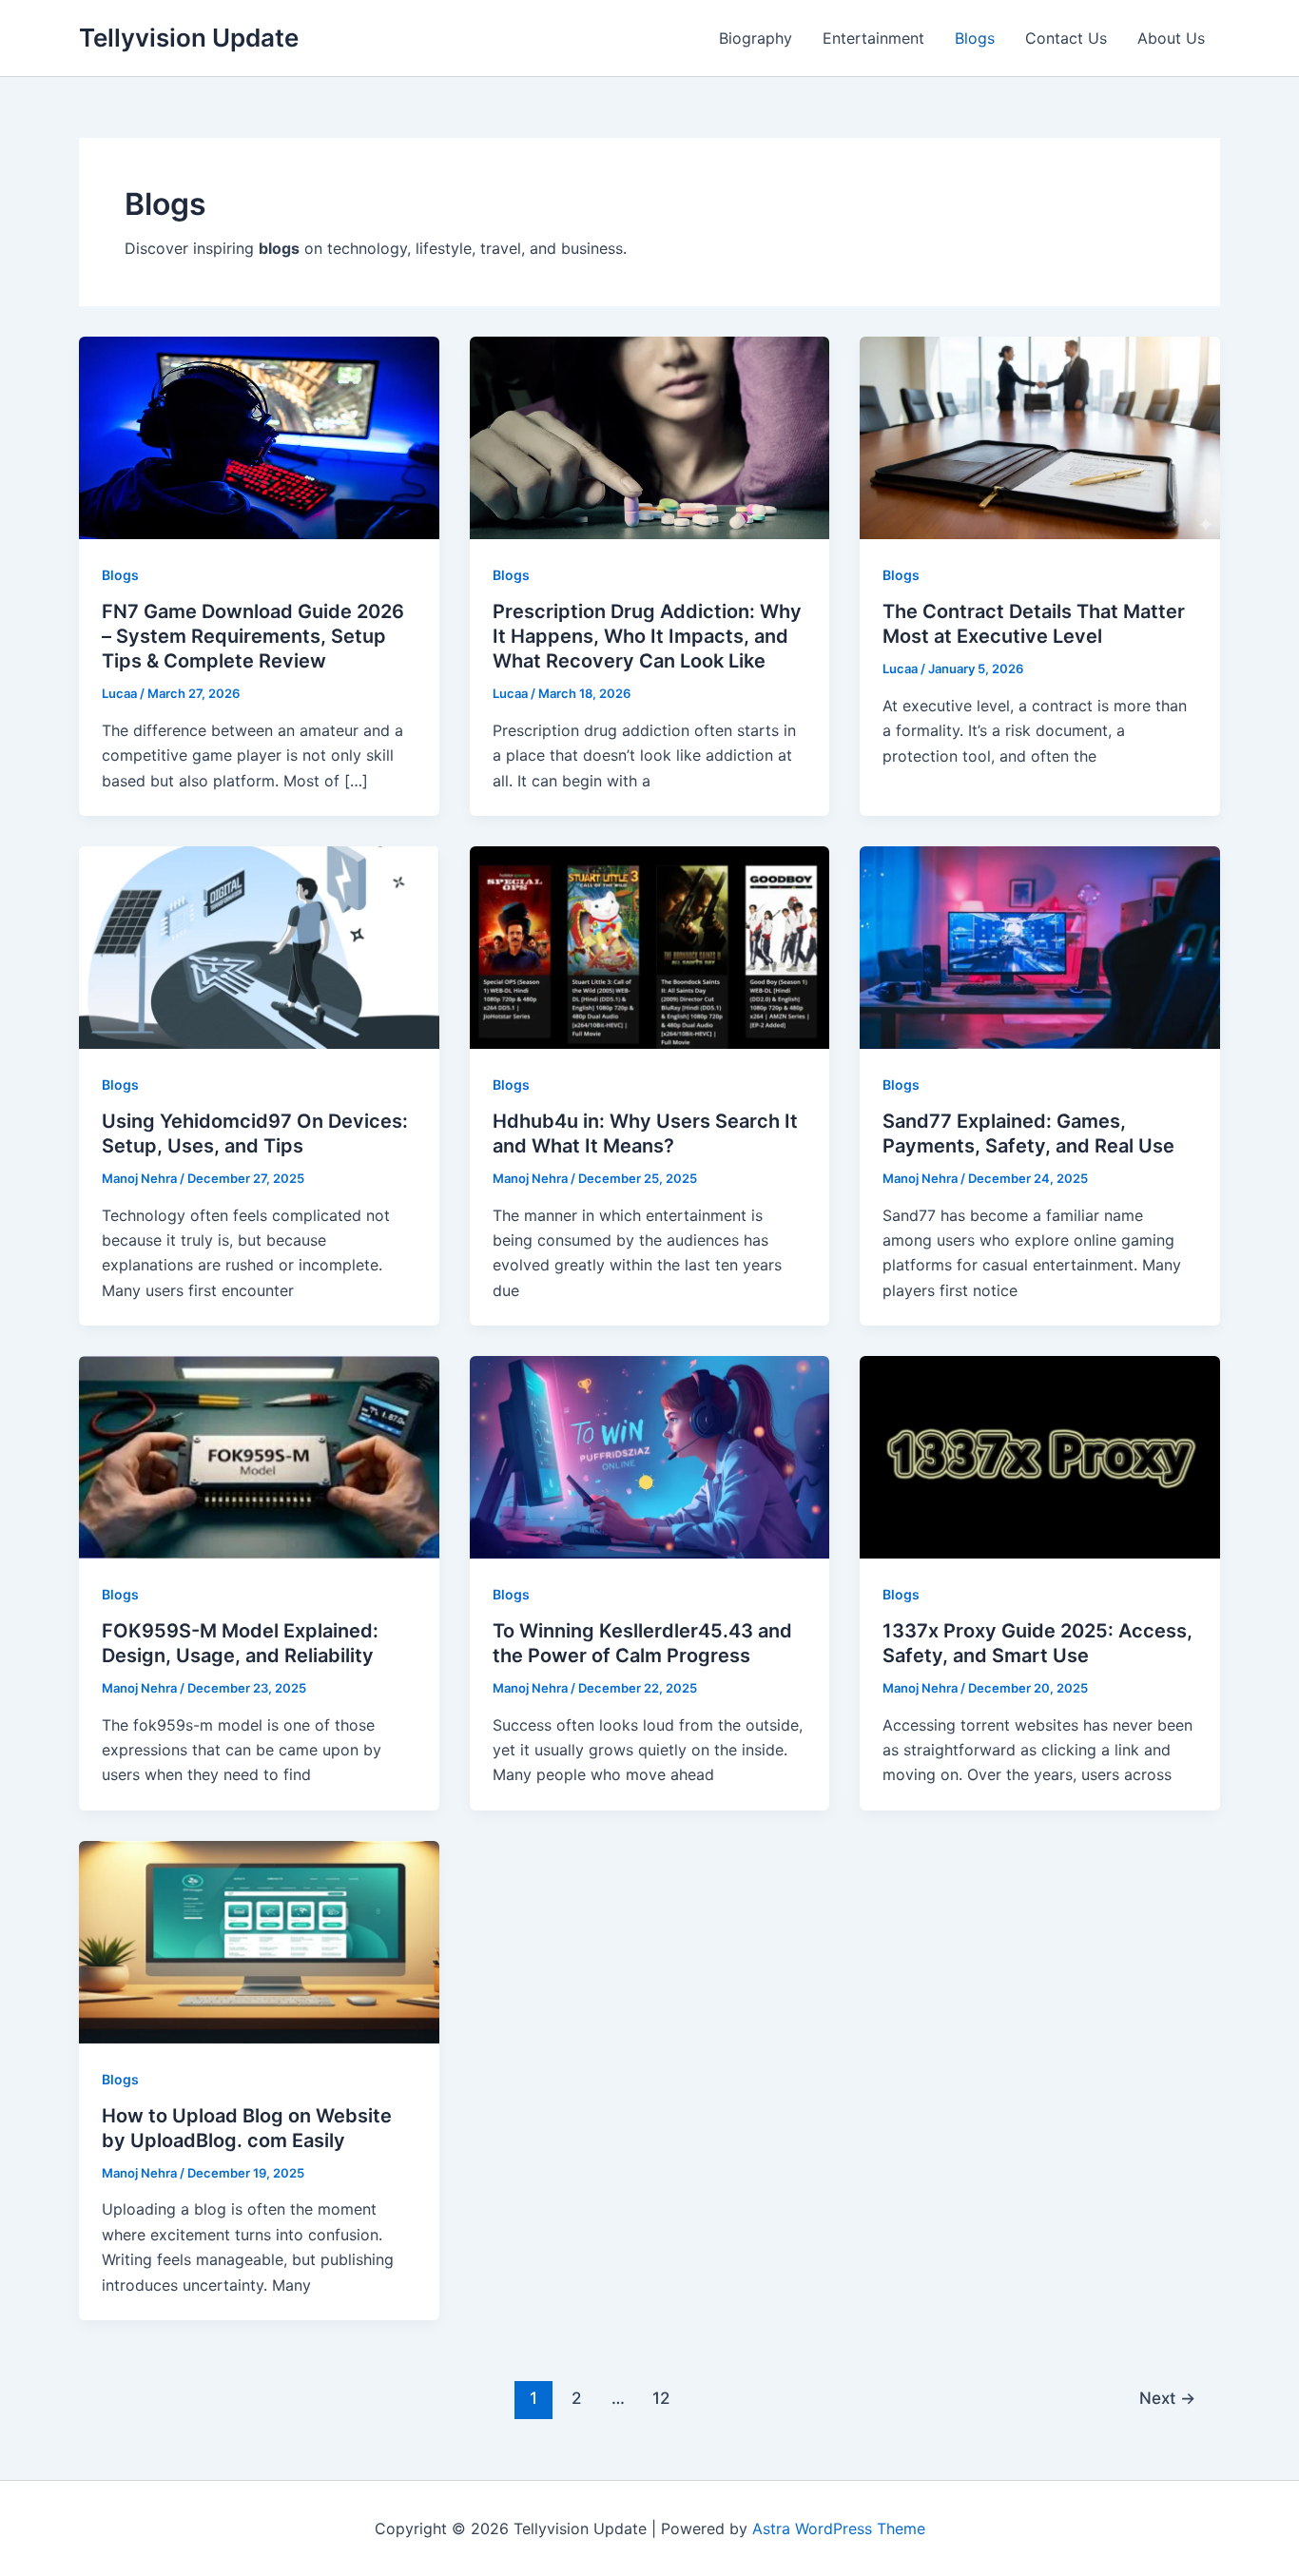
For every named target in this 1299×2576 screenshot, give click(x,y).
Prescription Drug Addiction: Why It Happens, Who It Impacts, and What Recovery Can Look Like (647, 636)
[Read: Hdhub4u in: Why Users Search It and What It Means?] (650, 946)
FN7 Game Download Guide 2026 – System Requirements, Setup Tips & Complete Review (253, 636)
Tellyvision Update (189, 38)
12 (661, 2398)
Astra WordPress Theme (839, 2528)
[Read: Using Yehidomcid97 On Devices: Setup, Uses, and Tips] (259, 946)
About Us (1171, 38)
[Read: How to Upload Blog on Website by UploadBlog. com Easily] (259, 1941)
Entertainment (873, 38)
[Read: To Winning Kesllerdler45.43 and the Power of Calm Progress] (650, 1456)
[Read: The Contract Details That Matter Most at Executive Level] (1040, 436)
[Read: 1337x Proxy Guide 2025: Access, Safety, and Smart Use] (1040, 1456)
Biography (756, 38)
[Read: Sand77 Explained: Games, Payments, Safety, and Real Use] (1040, 946)
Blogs (975, 38)
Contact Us (1066, 38)
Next (1167, 2398)
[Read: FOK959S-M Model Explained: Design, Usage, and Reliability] (259, 1456)
